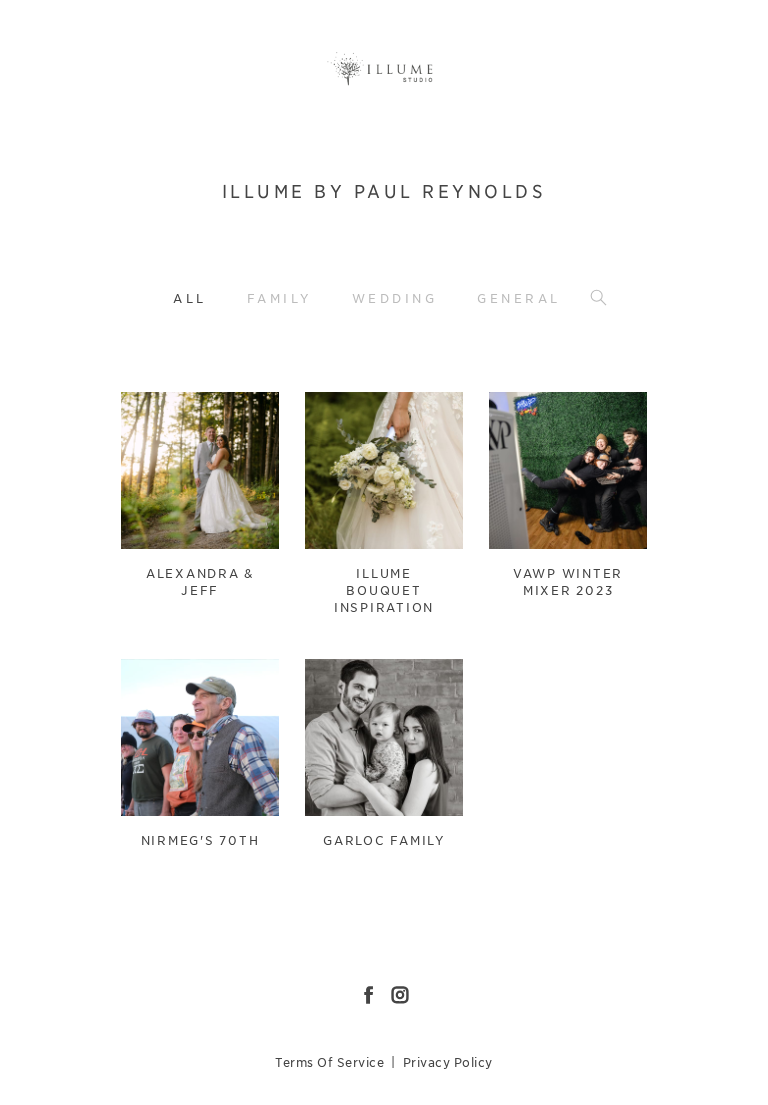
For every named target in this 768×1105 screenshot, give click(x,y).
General (519, 298)
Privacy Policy (448, 1062)
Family (279, 298)
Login (157, 419)
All (190, 298)
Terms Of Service (329, 1062)
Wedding (395, 298)
